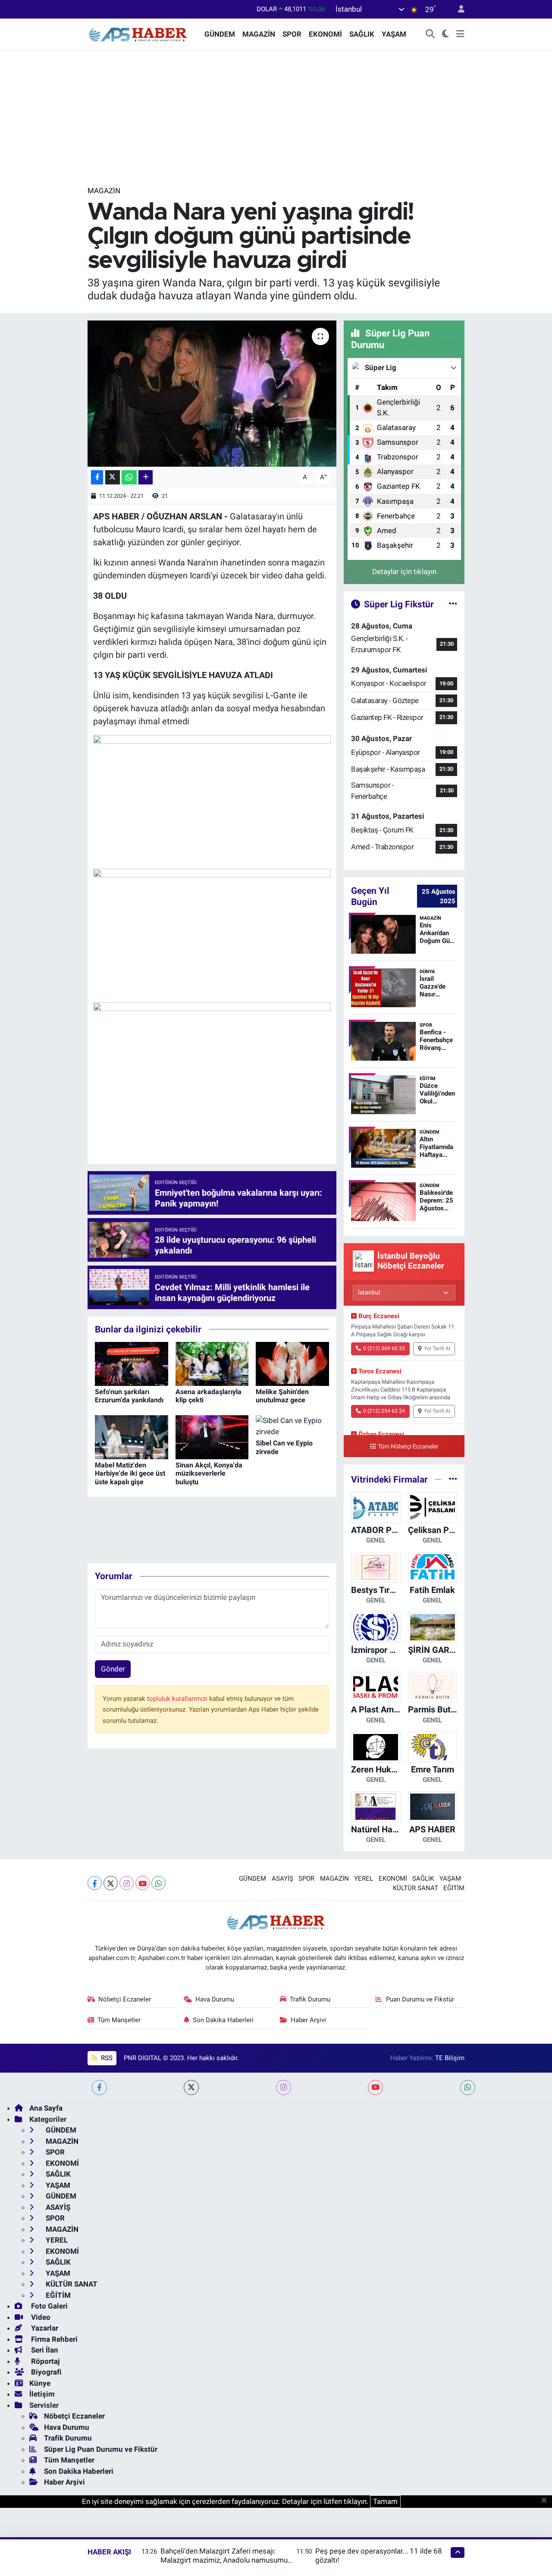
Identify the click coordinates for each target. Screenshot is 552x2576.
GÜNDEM (220, 34)
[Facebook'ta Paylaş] (97, 477)
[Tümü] (453, 1479)
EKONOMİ (325, 34)
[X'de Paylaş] (113, 477)
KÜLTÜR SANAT (416, 1888)
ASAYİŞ (282, 1879)
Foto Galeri (49, 2306)
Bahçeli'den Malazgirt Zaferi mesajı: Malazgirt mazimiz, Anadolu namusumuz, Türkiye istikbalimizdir (226, 2560)
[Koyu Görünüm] (446, 35)
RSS (106, 2058)
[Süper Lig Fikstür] (453, 604)
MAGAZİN (259, 34)
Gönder (113, 1669)
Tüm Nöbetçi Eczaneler (408, 1447)
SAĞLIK (362, 34)
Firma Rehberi (53, 2339)
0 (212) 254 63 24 (384, 1411)
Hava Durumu (215, 1999)
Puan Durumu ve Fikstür (420, 1999)
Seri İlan (44, 2350)
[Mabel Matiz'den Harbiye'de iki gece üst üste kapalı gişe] (132, 1437)
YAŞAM (394, 34)
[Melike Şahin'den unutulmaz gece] (292, 1363)
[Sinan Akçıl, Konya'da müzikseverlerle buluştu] (212, 1437)
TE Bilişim (450, 2058)
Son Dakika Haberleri (223, 2020)
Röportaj (44, 2361)
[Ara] (430, 35)
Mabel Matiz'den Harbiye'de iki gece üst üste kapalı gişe (130, 1473)
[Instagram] (127, 1883)
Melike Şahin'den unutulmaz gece (282, 1396)
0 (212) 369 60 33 (384, 1348)
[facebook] (99, 2088)
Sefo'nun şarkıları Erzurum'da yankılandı (129, 1396)
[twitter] (191, 2088)
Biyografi (45, 2372)
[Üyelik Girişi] (458, 9)
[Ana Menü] (460, 35)
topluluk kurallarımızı (178, 1699)
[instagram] (284, 2088)
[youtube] (375, 2088)
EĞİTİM (454, 1888)
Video (40, 2317)
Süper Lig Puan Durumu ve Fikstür (101, 2449)
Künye (40, 2383)
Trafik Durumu (310, 1999)
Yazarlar (44, 2328)
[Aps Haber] (138, 34)
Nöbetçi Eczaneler (125, 1999)
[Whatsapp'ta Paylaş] (129, 477)
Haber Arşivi (308, 2020)
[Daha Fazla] (146, 477)
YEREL (364, 1879)
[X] (111, 1883)
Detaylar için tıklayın (404, 572)
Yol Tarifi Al (437, 1348)
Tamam (385, 2501)
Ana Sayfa (46, 2108)
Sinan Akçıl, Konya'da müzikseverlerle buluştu (209, 1473)
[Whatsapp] (158, 1883)
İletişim (42, 2394)
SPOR (292, 34)
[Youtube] (143, 1883)
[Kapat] (547, 2501)
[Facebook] (95, 1883)
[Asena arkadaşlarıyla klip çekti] (212, 1363)
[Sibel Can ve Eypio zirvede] (292, 1426)
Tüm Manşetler (119, 2020)
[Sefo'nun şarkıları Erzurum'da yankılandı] (132, 1363)
